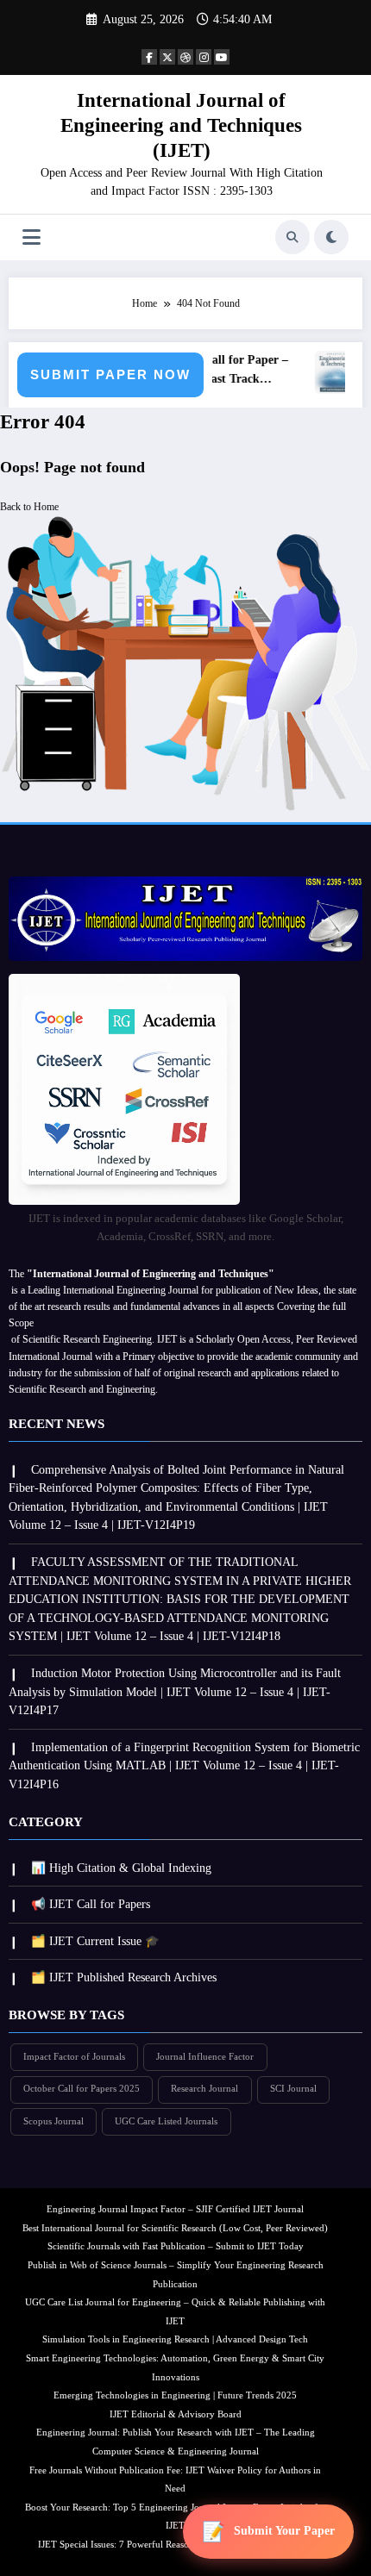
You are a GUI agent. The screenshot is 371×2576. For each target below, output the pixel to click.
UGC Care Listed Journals (166, 2121)
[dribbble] (185, 57)
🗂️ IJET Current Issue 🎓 (95, 1941)
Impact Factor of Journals (74, 2057)
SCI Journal (293, 2089)
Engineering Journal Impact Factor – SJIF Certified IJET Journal (175, 2209)
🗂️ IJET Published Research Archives (124, 1977)
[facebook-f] (149, 57)
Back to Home (29, 507)
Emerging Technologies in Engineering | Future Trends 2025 (175, 2395)
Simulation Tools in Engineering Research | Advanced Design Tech (175, 2339)
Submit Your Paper (284, 2531)
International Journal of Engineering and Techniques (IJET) (181, 126)
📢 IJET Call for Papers (91, 1904)
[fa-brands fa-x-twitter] (167, 57)
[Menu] (31, 237)
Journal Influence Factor (205, 2057)
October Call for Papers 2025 (82, 2089)
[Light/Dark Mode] (331, 237)
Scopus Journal (53, 2121)
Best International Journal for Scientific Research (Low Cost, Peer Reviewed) (175, 2228)
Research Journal (204, 2089)
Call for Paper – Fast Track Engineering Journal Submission (242, 371)
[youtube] (222, 57)
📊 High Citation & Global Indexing (121, 1868)
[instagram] (204, 57)
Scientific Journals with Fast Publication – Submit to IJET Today (176, 2246)
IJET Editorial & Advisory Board (176, 2414)
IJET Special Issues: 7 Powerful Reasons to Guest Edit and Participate (176, 2545)
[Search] (292, 237)
